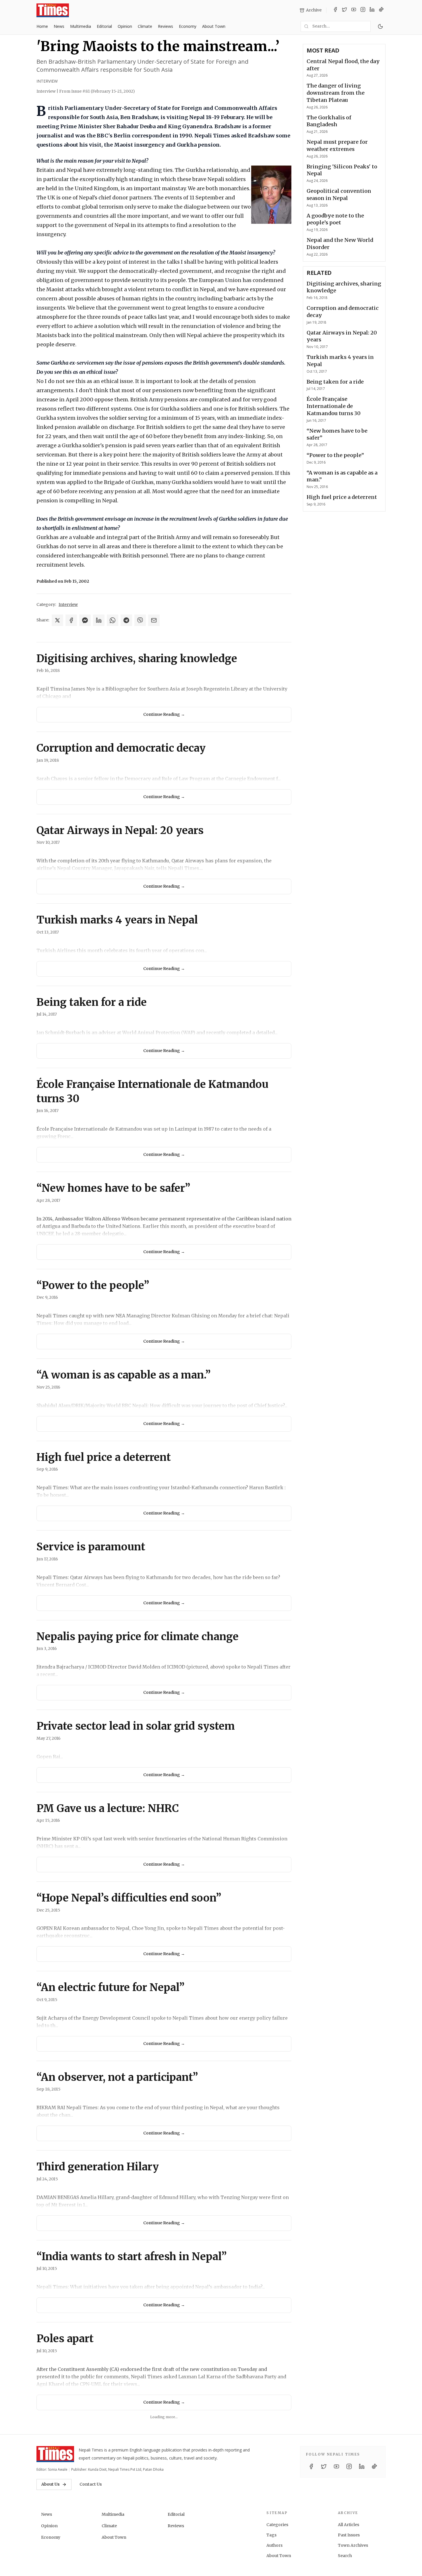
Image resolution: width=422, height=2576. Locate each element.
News (59, 26)
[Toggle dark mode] (380, 26)
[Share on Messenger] (85, 620)
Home (42, 26)
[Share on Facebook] (71, 620)
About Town (214, 26)
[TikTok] (381, 10)
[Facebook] (335, 10)
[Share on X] (57, 620)
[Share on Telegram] (126, 620)
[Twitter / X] (344, 10)
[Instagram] (363, 10)
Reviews (165, 26)
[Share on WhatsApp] (113, 620)
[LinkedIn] (372, 10)
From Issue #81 (97, 91)
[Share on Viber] (140, 620)
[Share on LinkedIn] (99, 620)
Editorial (104, 26)
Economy (188, 26)
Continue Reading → (164, 714)
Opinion (125, 26)
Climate (145, 26)
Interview (47, 81)
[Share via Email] (154, 620)
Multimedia (81, 26)
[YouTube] (354, 10)
